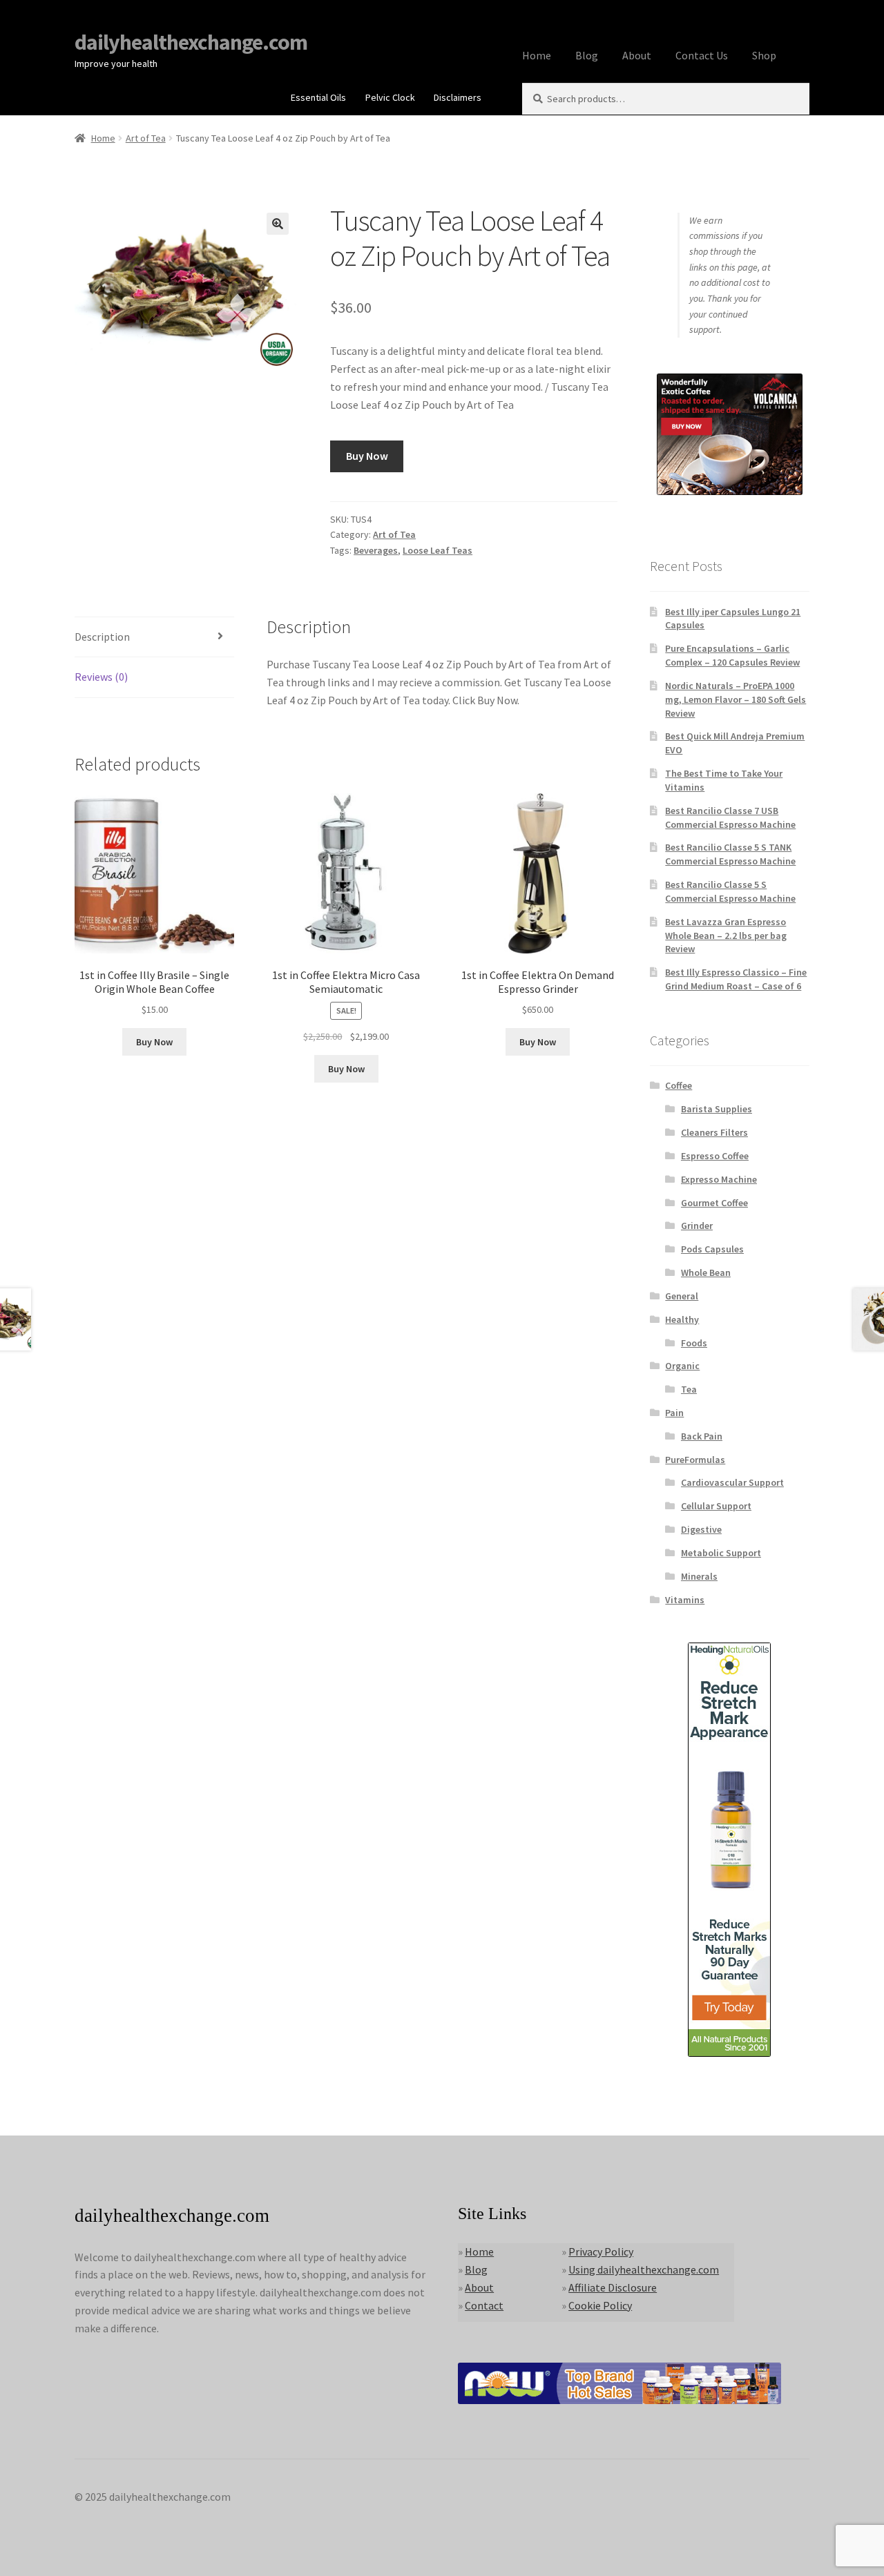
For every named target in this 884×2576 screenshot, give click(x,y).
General (682, 1296)
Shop (764, 55)
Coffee (679, 1085)
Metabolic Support (721, 1553)
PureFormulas (695, 1460)
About (637, 55)
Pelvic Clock (390, 97)
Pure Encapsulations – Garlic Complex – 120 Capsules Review (732, 655)
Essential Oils (318, 97)
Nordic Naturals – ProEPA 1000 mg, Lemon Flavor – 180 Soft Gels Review (736, 699)
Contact (484, 2305)
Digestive (701, 1529)
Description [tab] (102, 637)
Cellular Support (716, 1506)
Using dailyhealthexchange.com (644, 2269)
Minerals (699, 1576)
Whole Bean (706, 1272)
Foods (694, 1343)
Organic (682, 1366)
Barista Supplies (717, 1109)
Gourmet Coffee (714, 1203)
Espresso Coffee (715, 1156)
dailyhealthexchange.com (191, 42)
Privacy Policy (601, 2251)
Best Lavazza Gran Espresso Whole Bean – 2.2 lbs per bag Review (726, 936)
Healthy (682, 1319)
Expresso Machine (719, 1179)
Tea (689, 1389)
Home (537, 55)
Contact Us (702, 55)
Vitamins (685, 1600)
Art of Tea (146, 138)
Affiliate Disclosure (613, 2287)
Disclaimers (458, 97)
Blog (587, 55)
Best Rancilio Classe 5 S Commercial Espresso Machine (730, 891)
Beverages (376, 550)
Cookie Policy (600, 2305)
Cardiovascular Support (732, 1482)
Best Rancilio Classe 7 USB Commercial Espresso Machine (730, 817)
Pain (674, 1413)
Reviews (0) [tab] (101, 677)
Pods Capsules (712, 1249)
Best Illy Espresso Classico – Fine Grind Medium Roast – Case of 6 (736, 979)
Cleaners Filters (714, 1132)
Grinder (697, 1226)
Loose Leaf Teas (438, 550)
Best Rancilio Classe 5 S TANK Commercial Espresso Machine (730, 854)
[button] (278, 224)
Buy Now (367, 456)
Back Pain (702, 1436)
